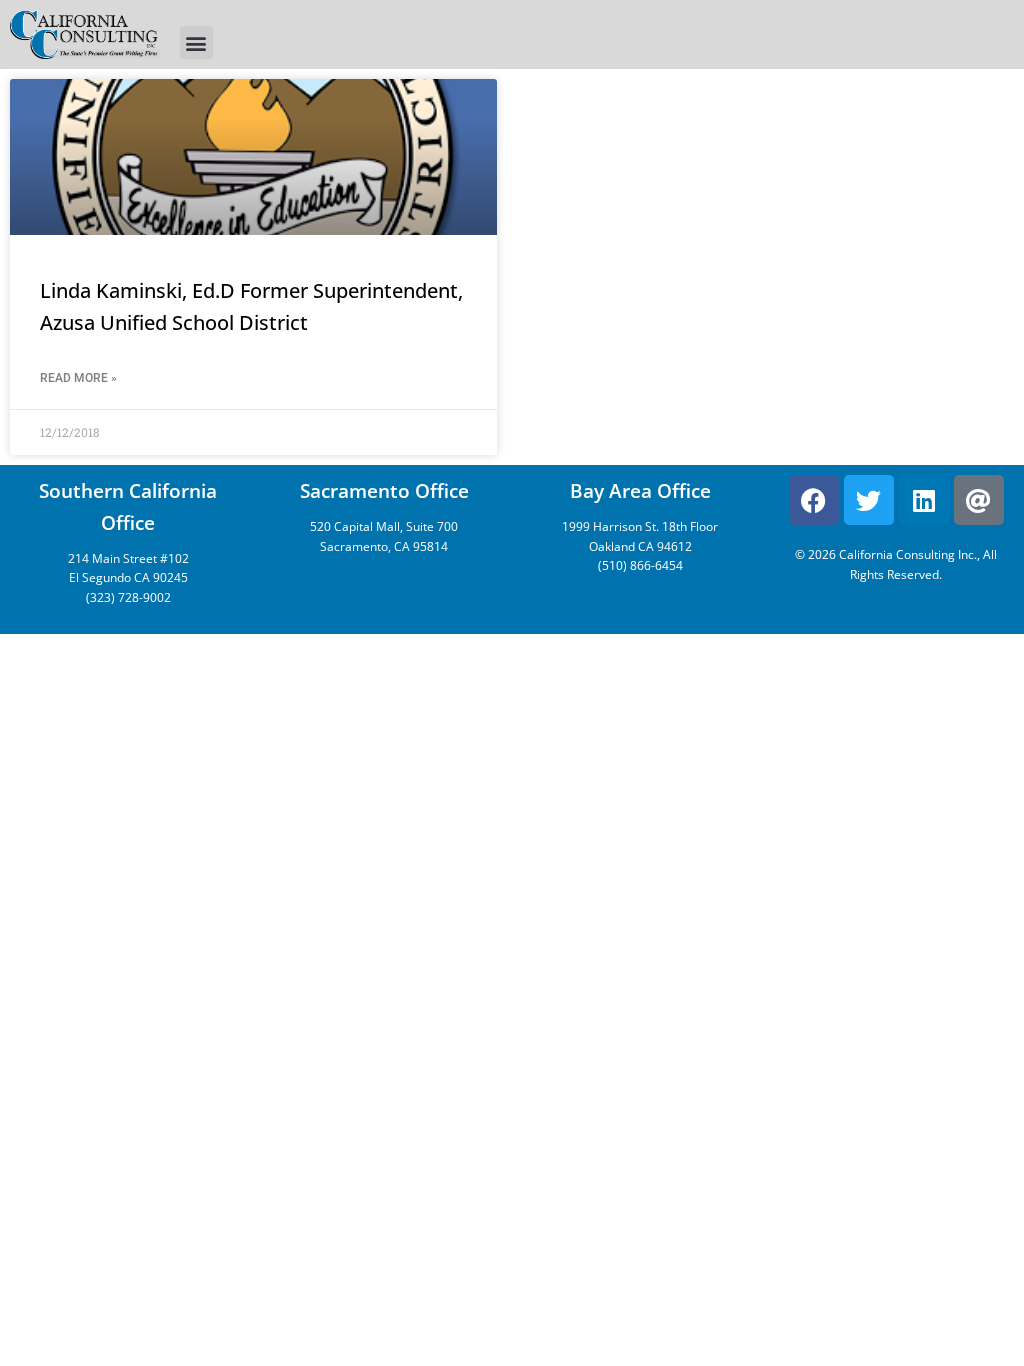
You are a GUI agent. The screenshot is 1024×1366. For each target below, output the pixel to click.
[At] (979, 500)
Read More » (78, 378)
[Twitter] (869, 500)
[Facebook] (814, 500)
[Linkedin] (924, 500)
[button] (196, 42)
